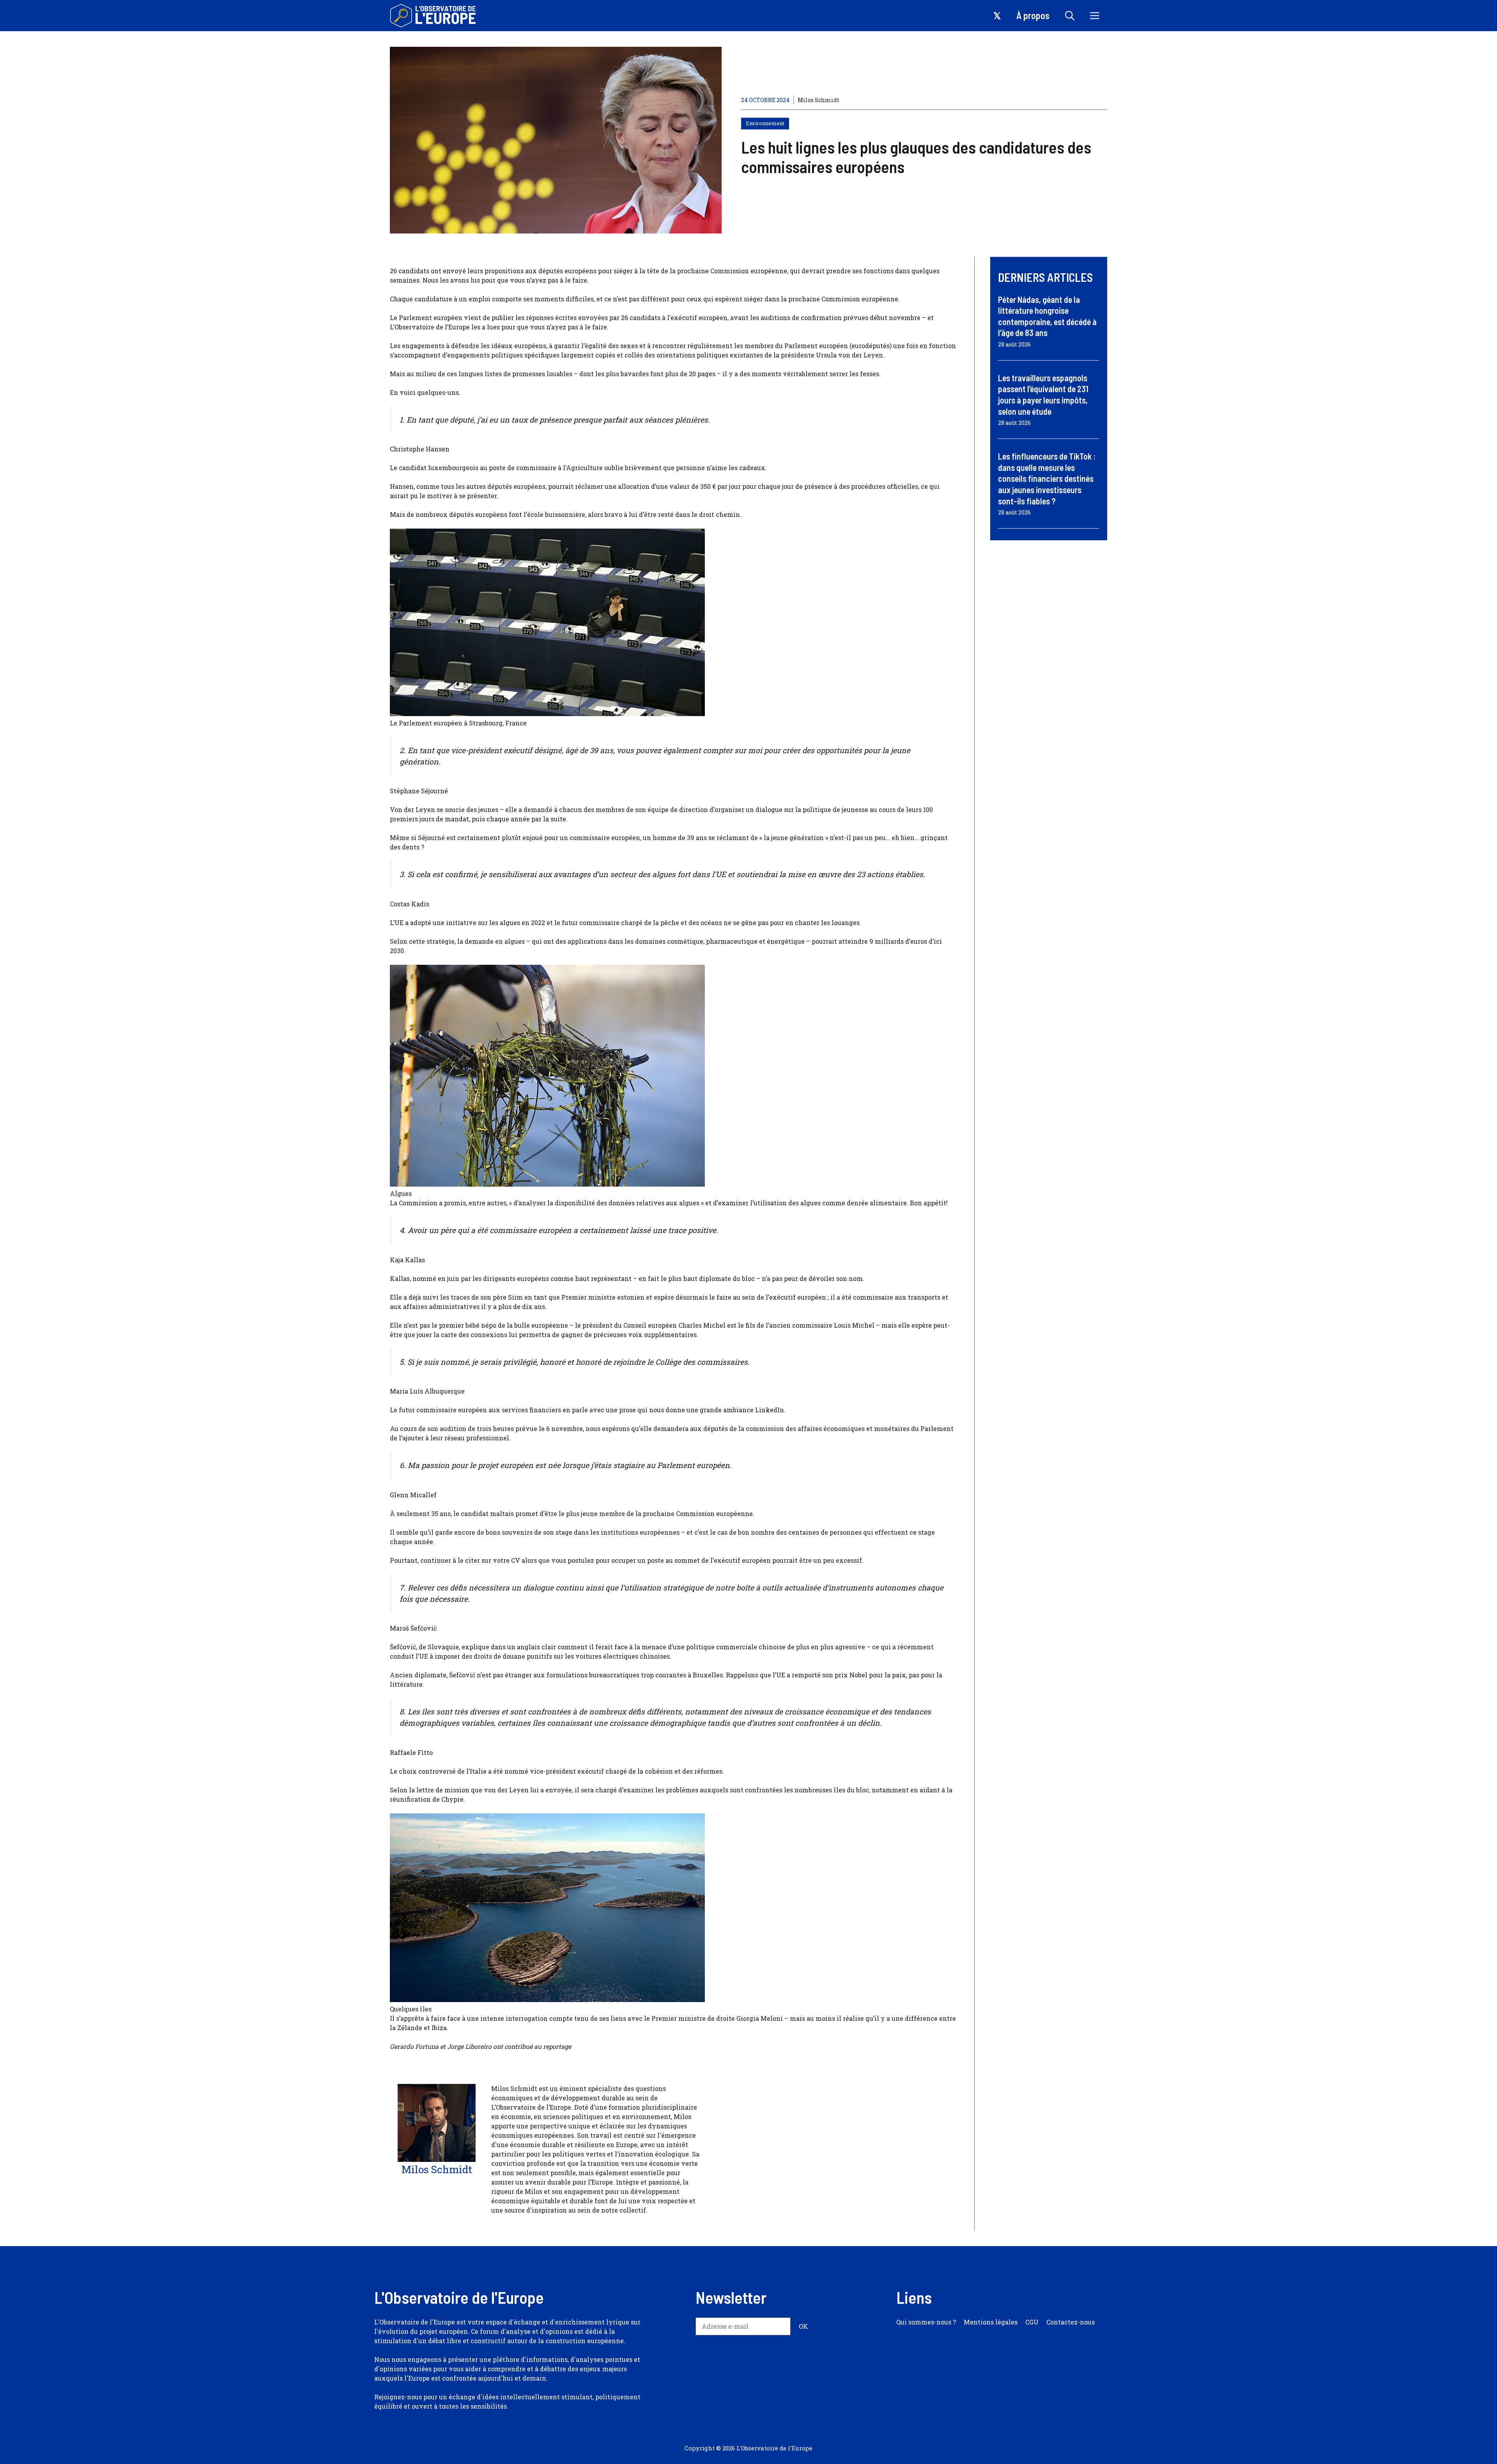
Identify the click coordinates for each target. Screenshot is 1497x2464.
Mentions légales (991, 2322)
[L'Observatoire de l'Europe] (434, 16)
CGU (1032, 2322)
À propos (1033, 15)
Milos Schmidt (818, 100)
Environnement (765, 123)
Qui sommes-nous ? (926, 2322)
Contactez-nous (1071, 2322)
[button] (1070, 16)
